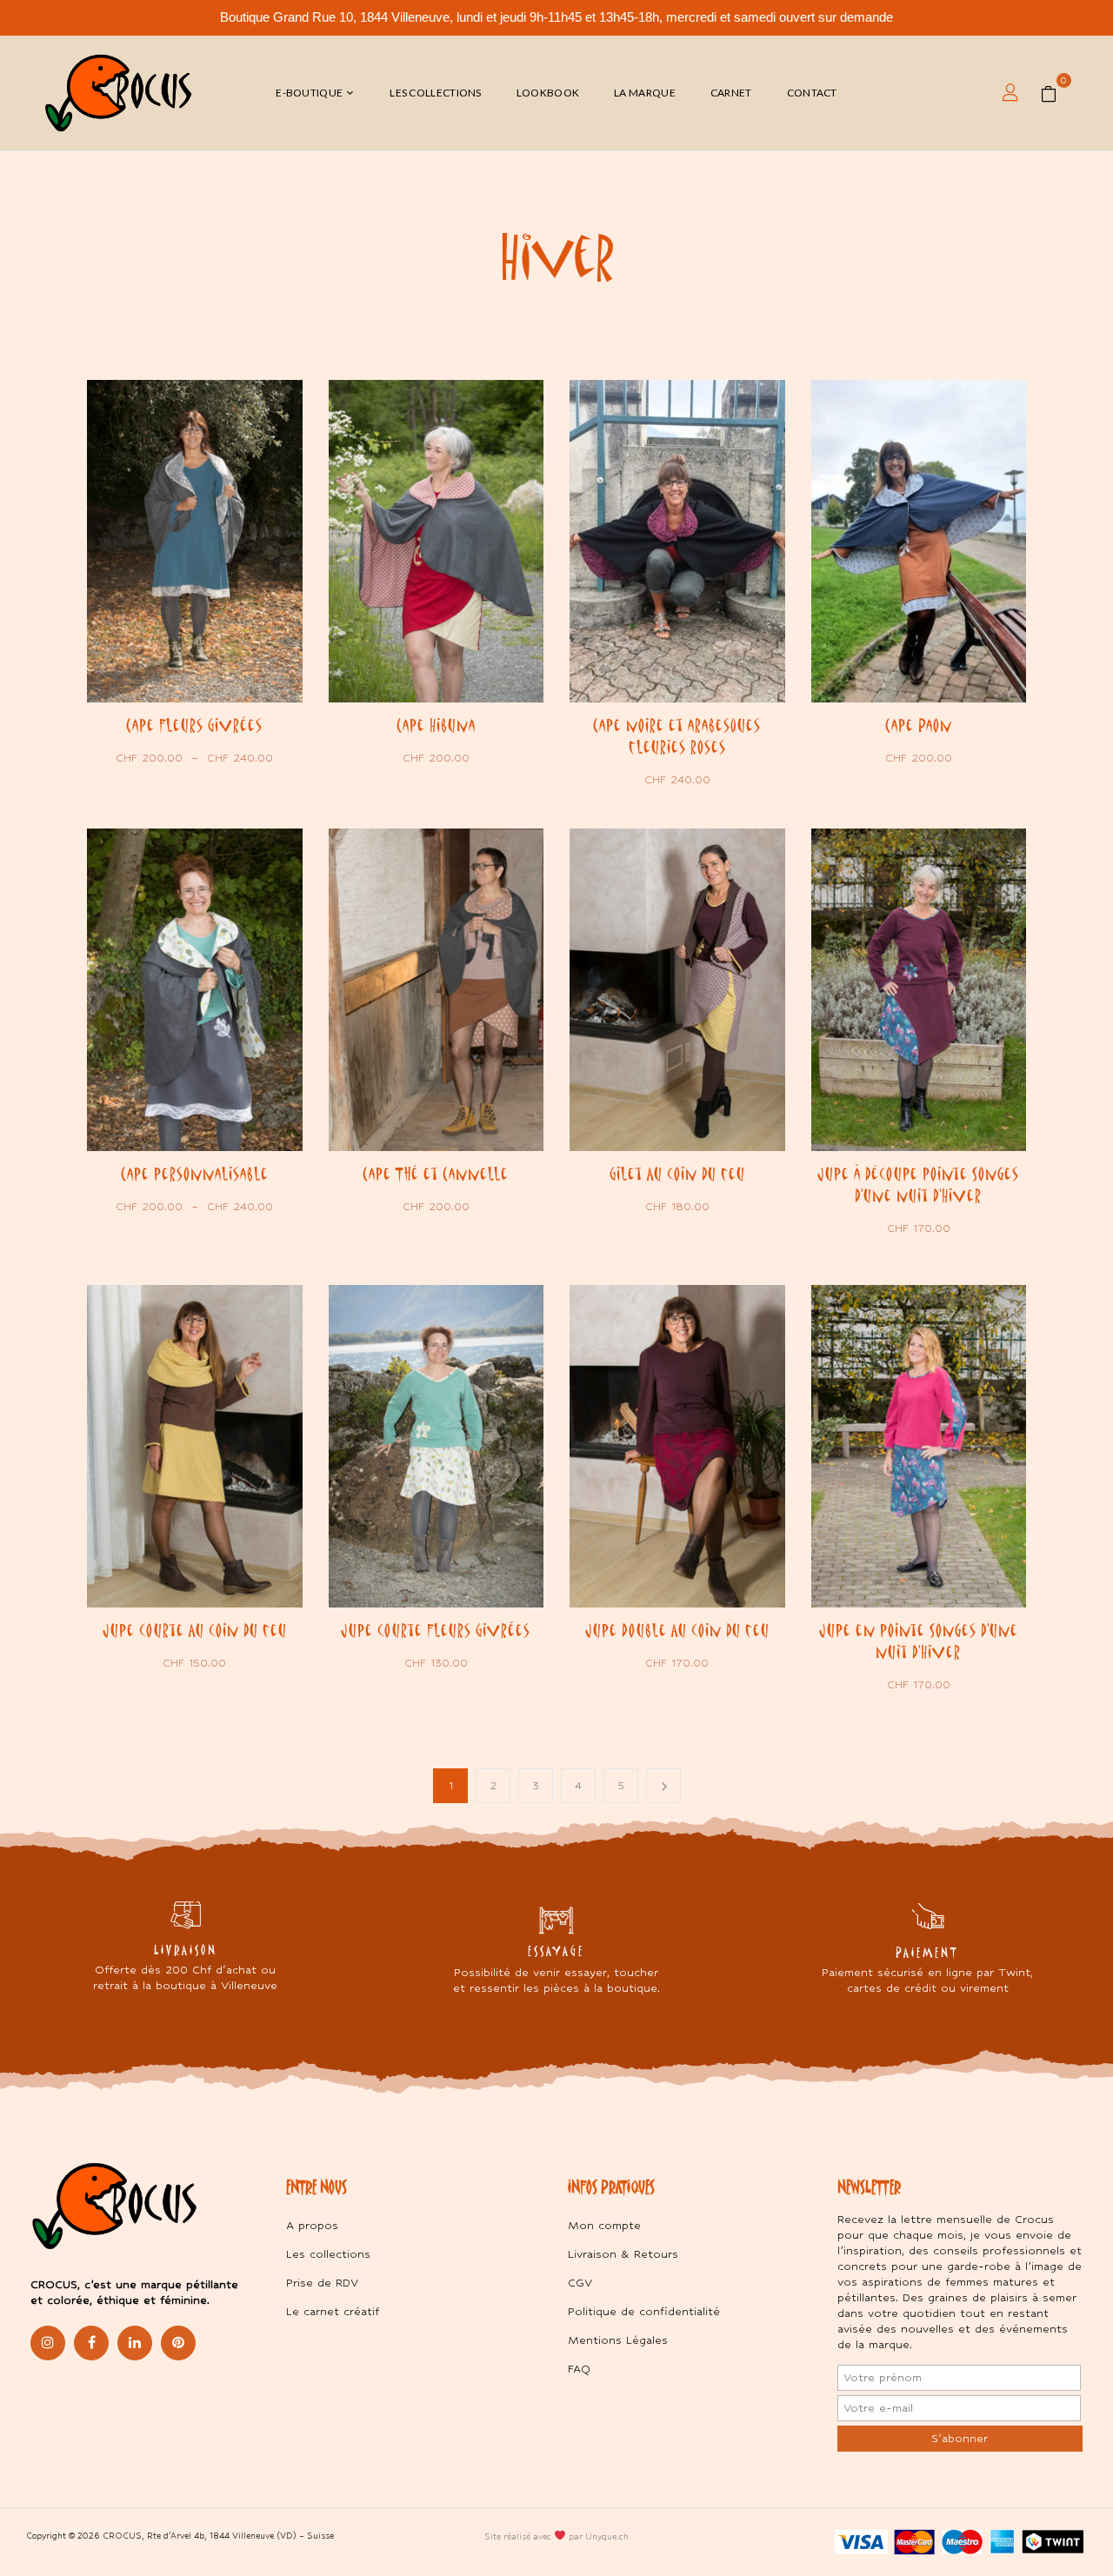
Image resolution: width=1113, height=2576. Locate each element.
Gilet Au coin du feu (677, 1174)
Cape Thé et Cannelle (436, 1174)
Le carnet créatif (333, 2311)
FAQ (579, 2369)
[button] (1055, 93)
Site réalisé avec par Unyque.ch (556, 2536)
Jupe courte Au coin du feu (195, 1630)
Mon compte (604, 2225)
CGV (580, 2283)
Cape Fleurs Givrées (194, 725)
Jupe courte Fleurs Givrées (436, 1630)
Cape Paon (919, 725)
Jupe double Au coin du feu (677, 1630)
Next (663, 1786)
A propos (312, 2225)
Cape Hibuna (436, 725)
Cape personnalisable (195, 1174)
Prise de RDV (322, 2283)
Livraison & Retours (623, 2254)
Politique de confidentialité (644, 2311)
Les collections (328, 2254)
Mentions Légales (618, 2340)
